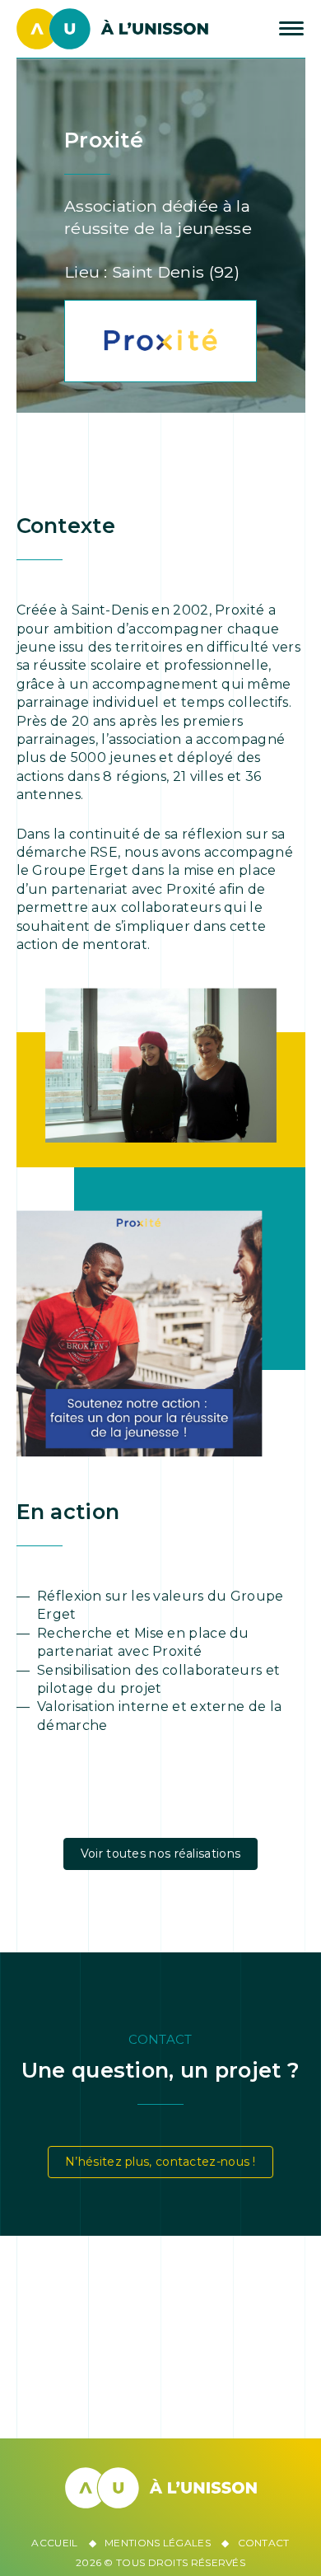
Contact (264, 2543)
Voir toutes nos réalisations (160, 1854)
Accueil (54, 2543)
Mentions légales (158, 2543)
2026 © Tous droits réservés (160, 2562)
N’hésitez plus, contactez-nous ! (160, 2162)
